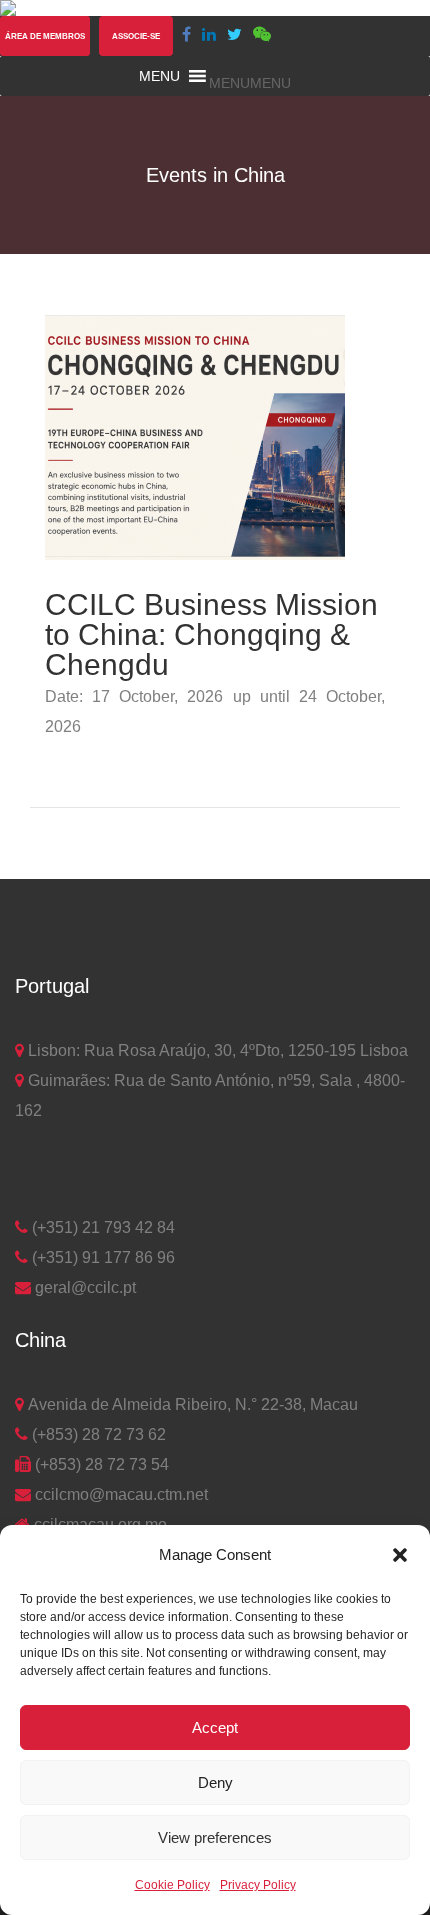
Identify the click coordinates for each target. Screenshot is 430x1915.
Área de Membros (45, 36)
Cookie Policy (172, 1885)
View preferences (215, 1837)
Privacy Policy (258, 1885)
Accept (215, 1727)
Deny (215, 1782)
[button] (400, 1555)
